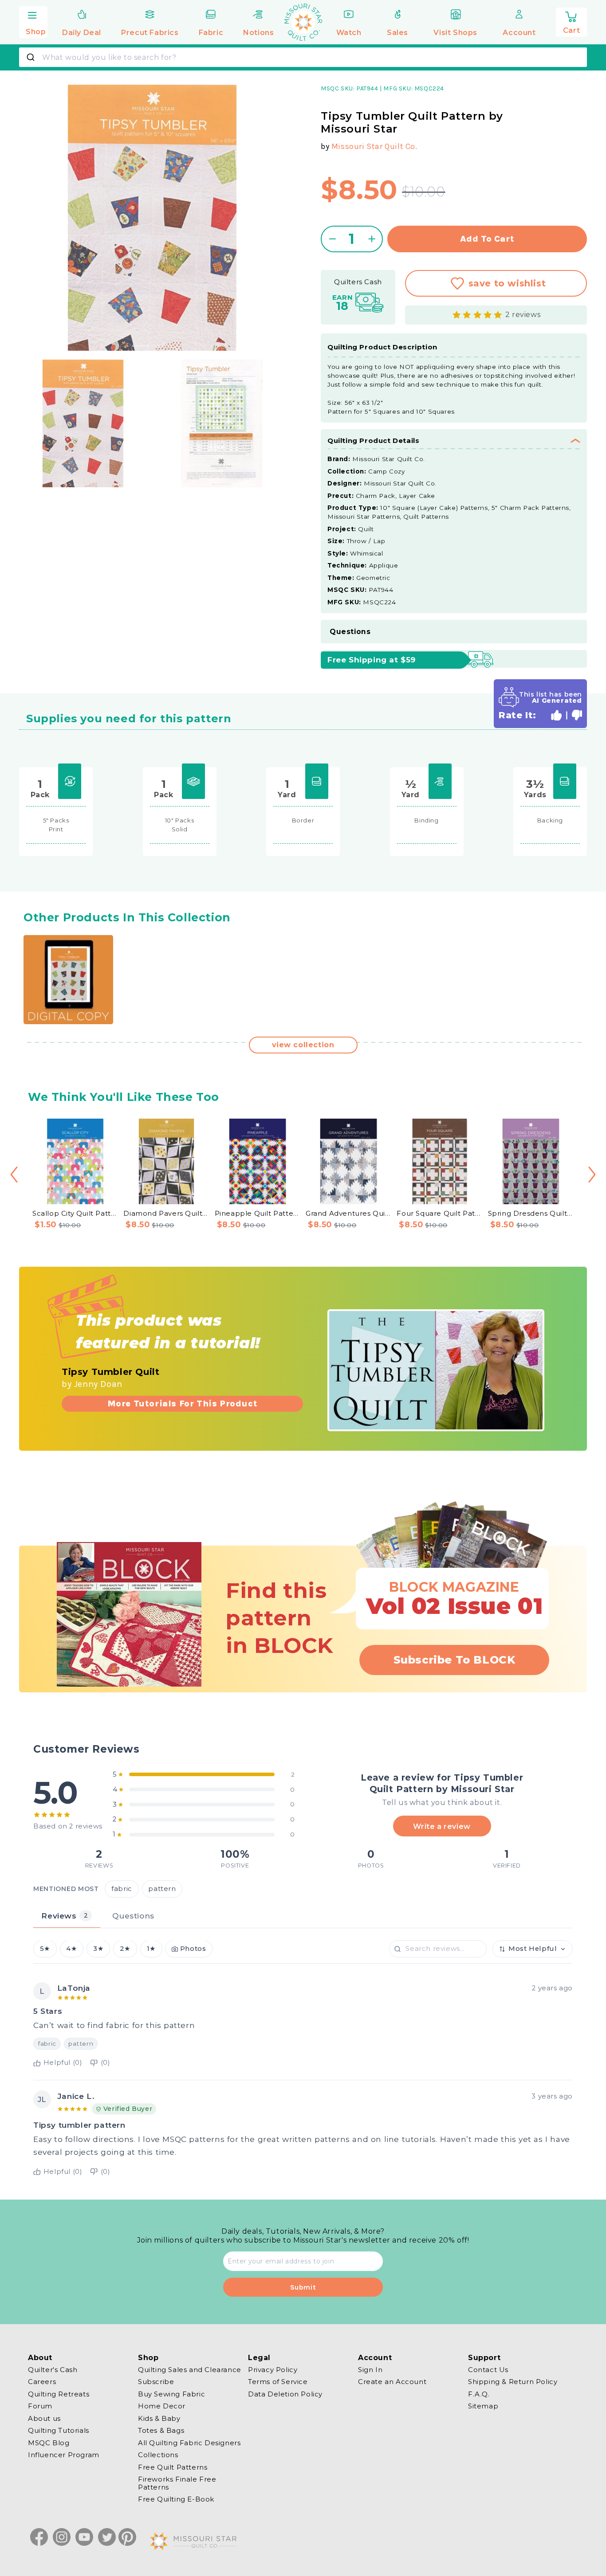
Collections (158, 2455)
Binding (426, 820)
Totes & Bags (161, 2431)
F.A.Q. (479, 2394)
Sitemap (483, 2406)
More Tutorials (183, 1403)
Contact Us (488, 2370)
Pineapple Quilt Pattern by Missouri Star (258, 1213)
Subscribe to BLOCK (454, 1660)
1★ (151, 1949)
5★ (45, 1949)
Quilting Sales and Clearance (190, 2370)
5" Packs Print (56, 825)
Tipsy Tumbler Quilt (110, 1372)
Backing (550, 820)
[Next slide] (592, 1174)
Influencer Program (64, 2455)
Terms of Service (278, 2382)
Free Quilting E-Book (176, 2500)
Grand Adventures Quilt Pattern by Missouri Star (348, 1213)
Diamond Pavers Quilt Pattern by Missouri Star (166, 1213)
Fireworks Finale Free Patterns (177, 2484)
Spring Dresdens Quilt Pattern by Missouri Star (531, 1213)
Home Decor (162, 2406)
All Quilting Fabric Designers (189, 2443)
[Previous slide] (14, 1174)
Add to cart (487, 239)
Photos (193, 1949)
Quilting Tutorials (59, 2431)
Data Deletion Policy (285, 2394)
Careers (42, 2382)
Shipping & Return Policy (513, 2382)
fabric (122, 1889)
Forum (40, 2406)
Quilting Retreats (59, 2394)
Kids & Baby (159, 2418)
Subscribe (156, 2382)
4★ (71, 1949)
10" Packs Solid (179, 825)
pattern (162, 1889)
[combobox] (303, 57)
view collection (303, 1045)
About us (44, 2418)
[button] (33, 21)
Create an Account (392, 2382)
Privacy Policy (273, 2370)
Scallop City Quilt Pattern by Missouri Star (75, 1213)
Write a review (442, 1826)
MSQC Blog (49, 2443)
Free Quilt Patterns (173, 2467)
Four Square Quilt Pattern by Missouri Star (439, 1213)
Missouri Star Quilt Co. (374, 146)
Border (303, 820)
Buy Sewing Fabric (171, 2394)
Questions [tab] (133, 1916)
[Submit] (32, 57)
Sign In (370, 2370)
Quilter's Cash (53, 2370)
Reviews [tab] (65, 1916)
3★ (98, 1949)
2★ (125, 1949)
